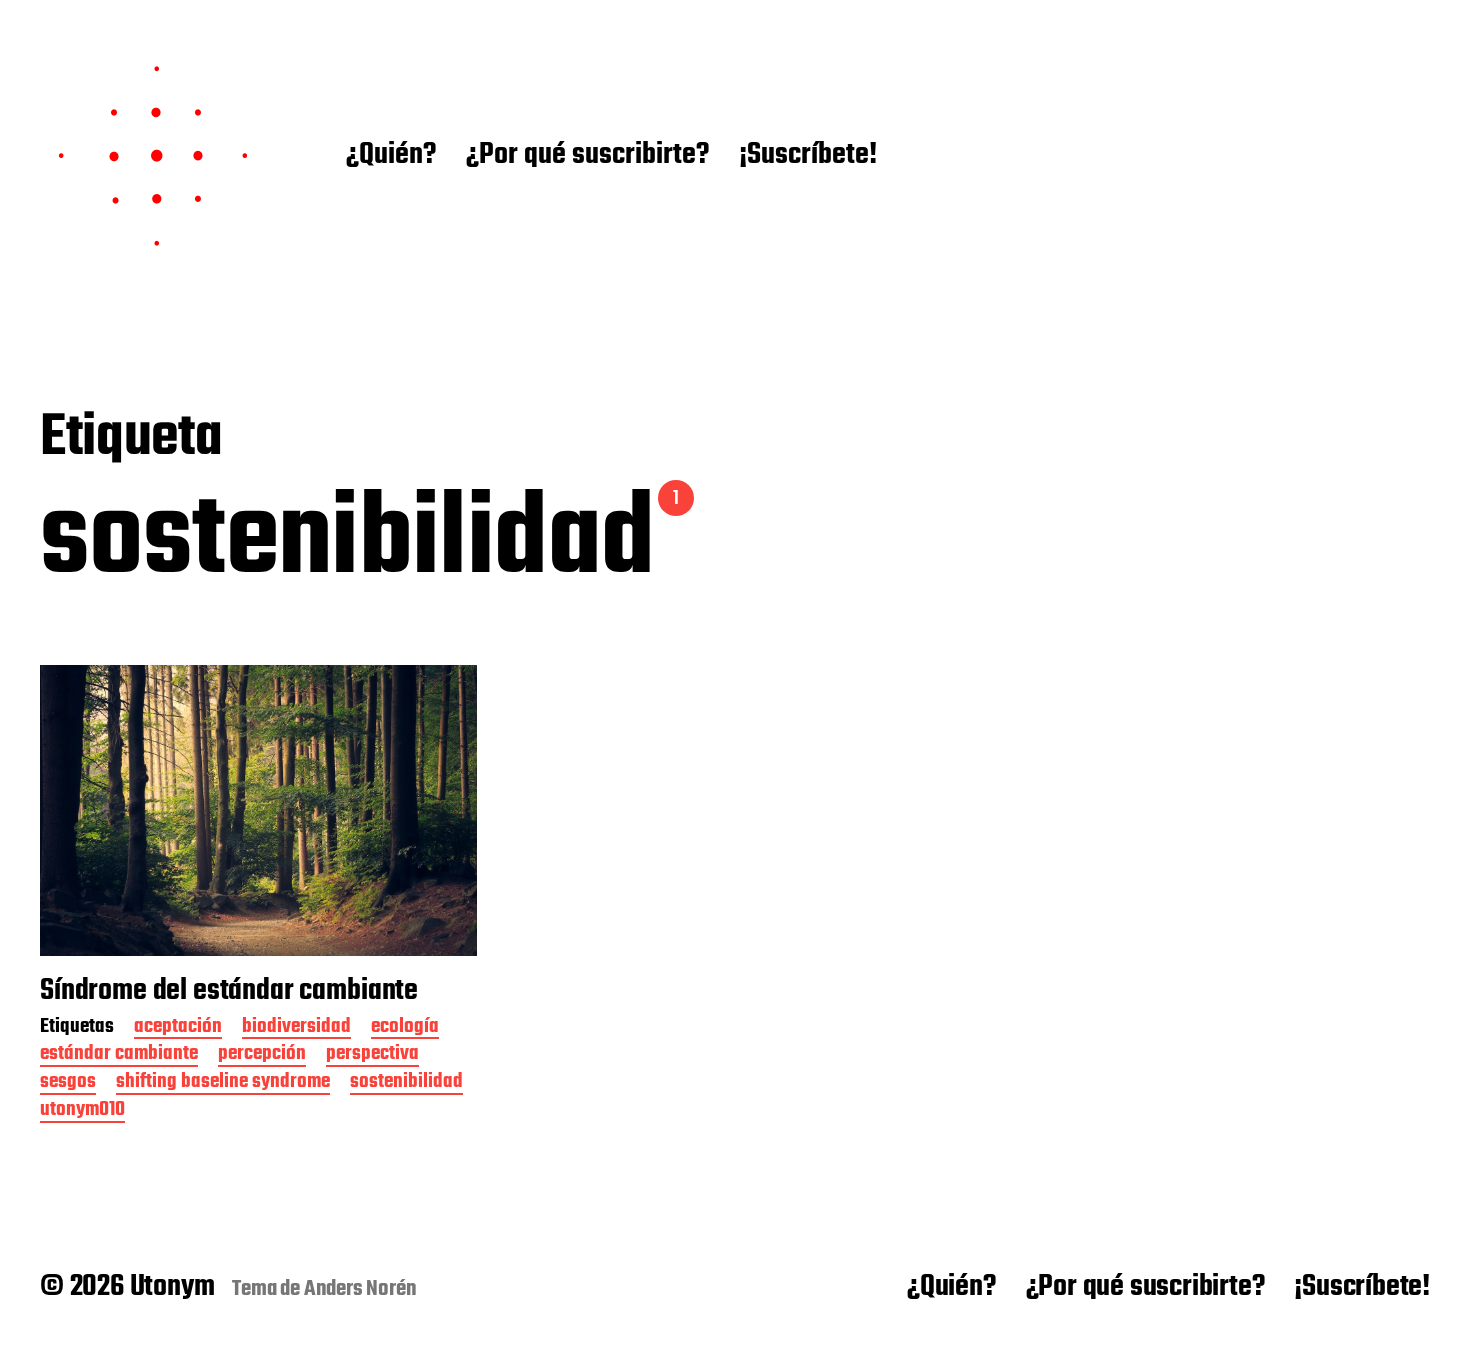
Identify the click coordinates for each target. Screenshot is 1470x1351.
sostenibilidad (406, 1083)
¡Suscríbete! (808, 156)
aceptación (178, 1028)
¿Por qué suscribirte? (587, 156)
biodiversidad (296, 1028)
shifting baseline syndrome (223, 1083)
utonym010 (82, 1111)
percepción (262, 1055)
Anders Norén (360, 1289)
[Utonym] (153, 156)
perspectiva (372, 1055)
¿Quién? (391, 156)
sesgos (68, 1083)
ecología (405, 1028)
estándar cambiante (119, 1055)
